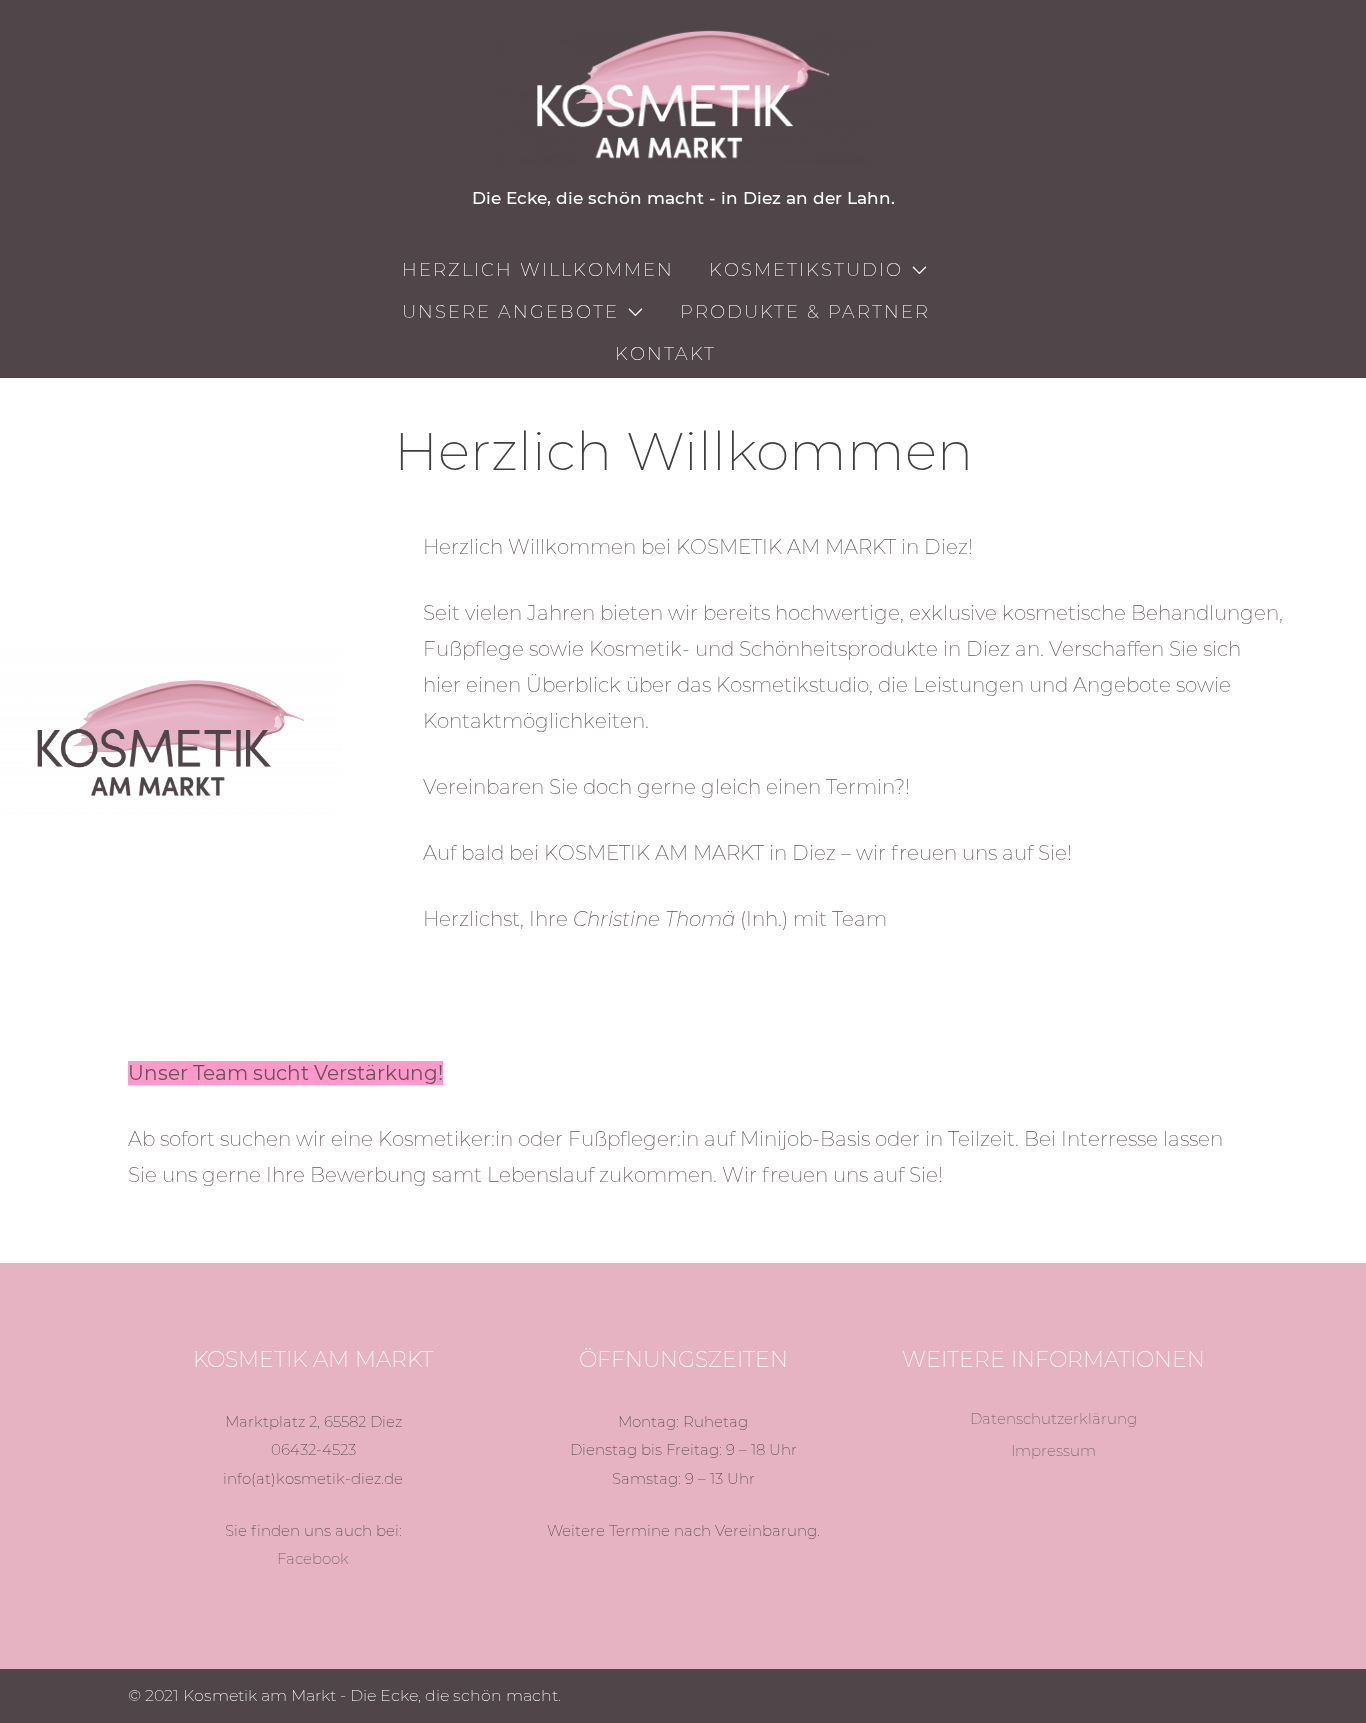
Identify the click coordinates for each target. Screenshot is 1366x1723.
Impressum (1053, 1450)
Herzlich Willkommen (538, 270)
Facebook (313, 1558)
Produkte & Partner (805, 312)
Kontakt (665, 354)
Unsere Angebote (510, 312)
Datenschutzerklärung (1053, 1418)
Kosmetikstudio (806, 270)
